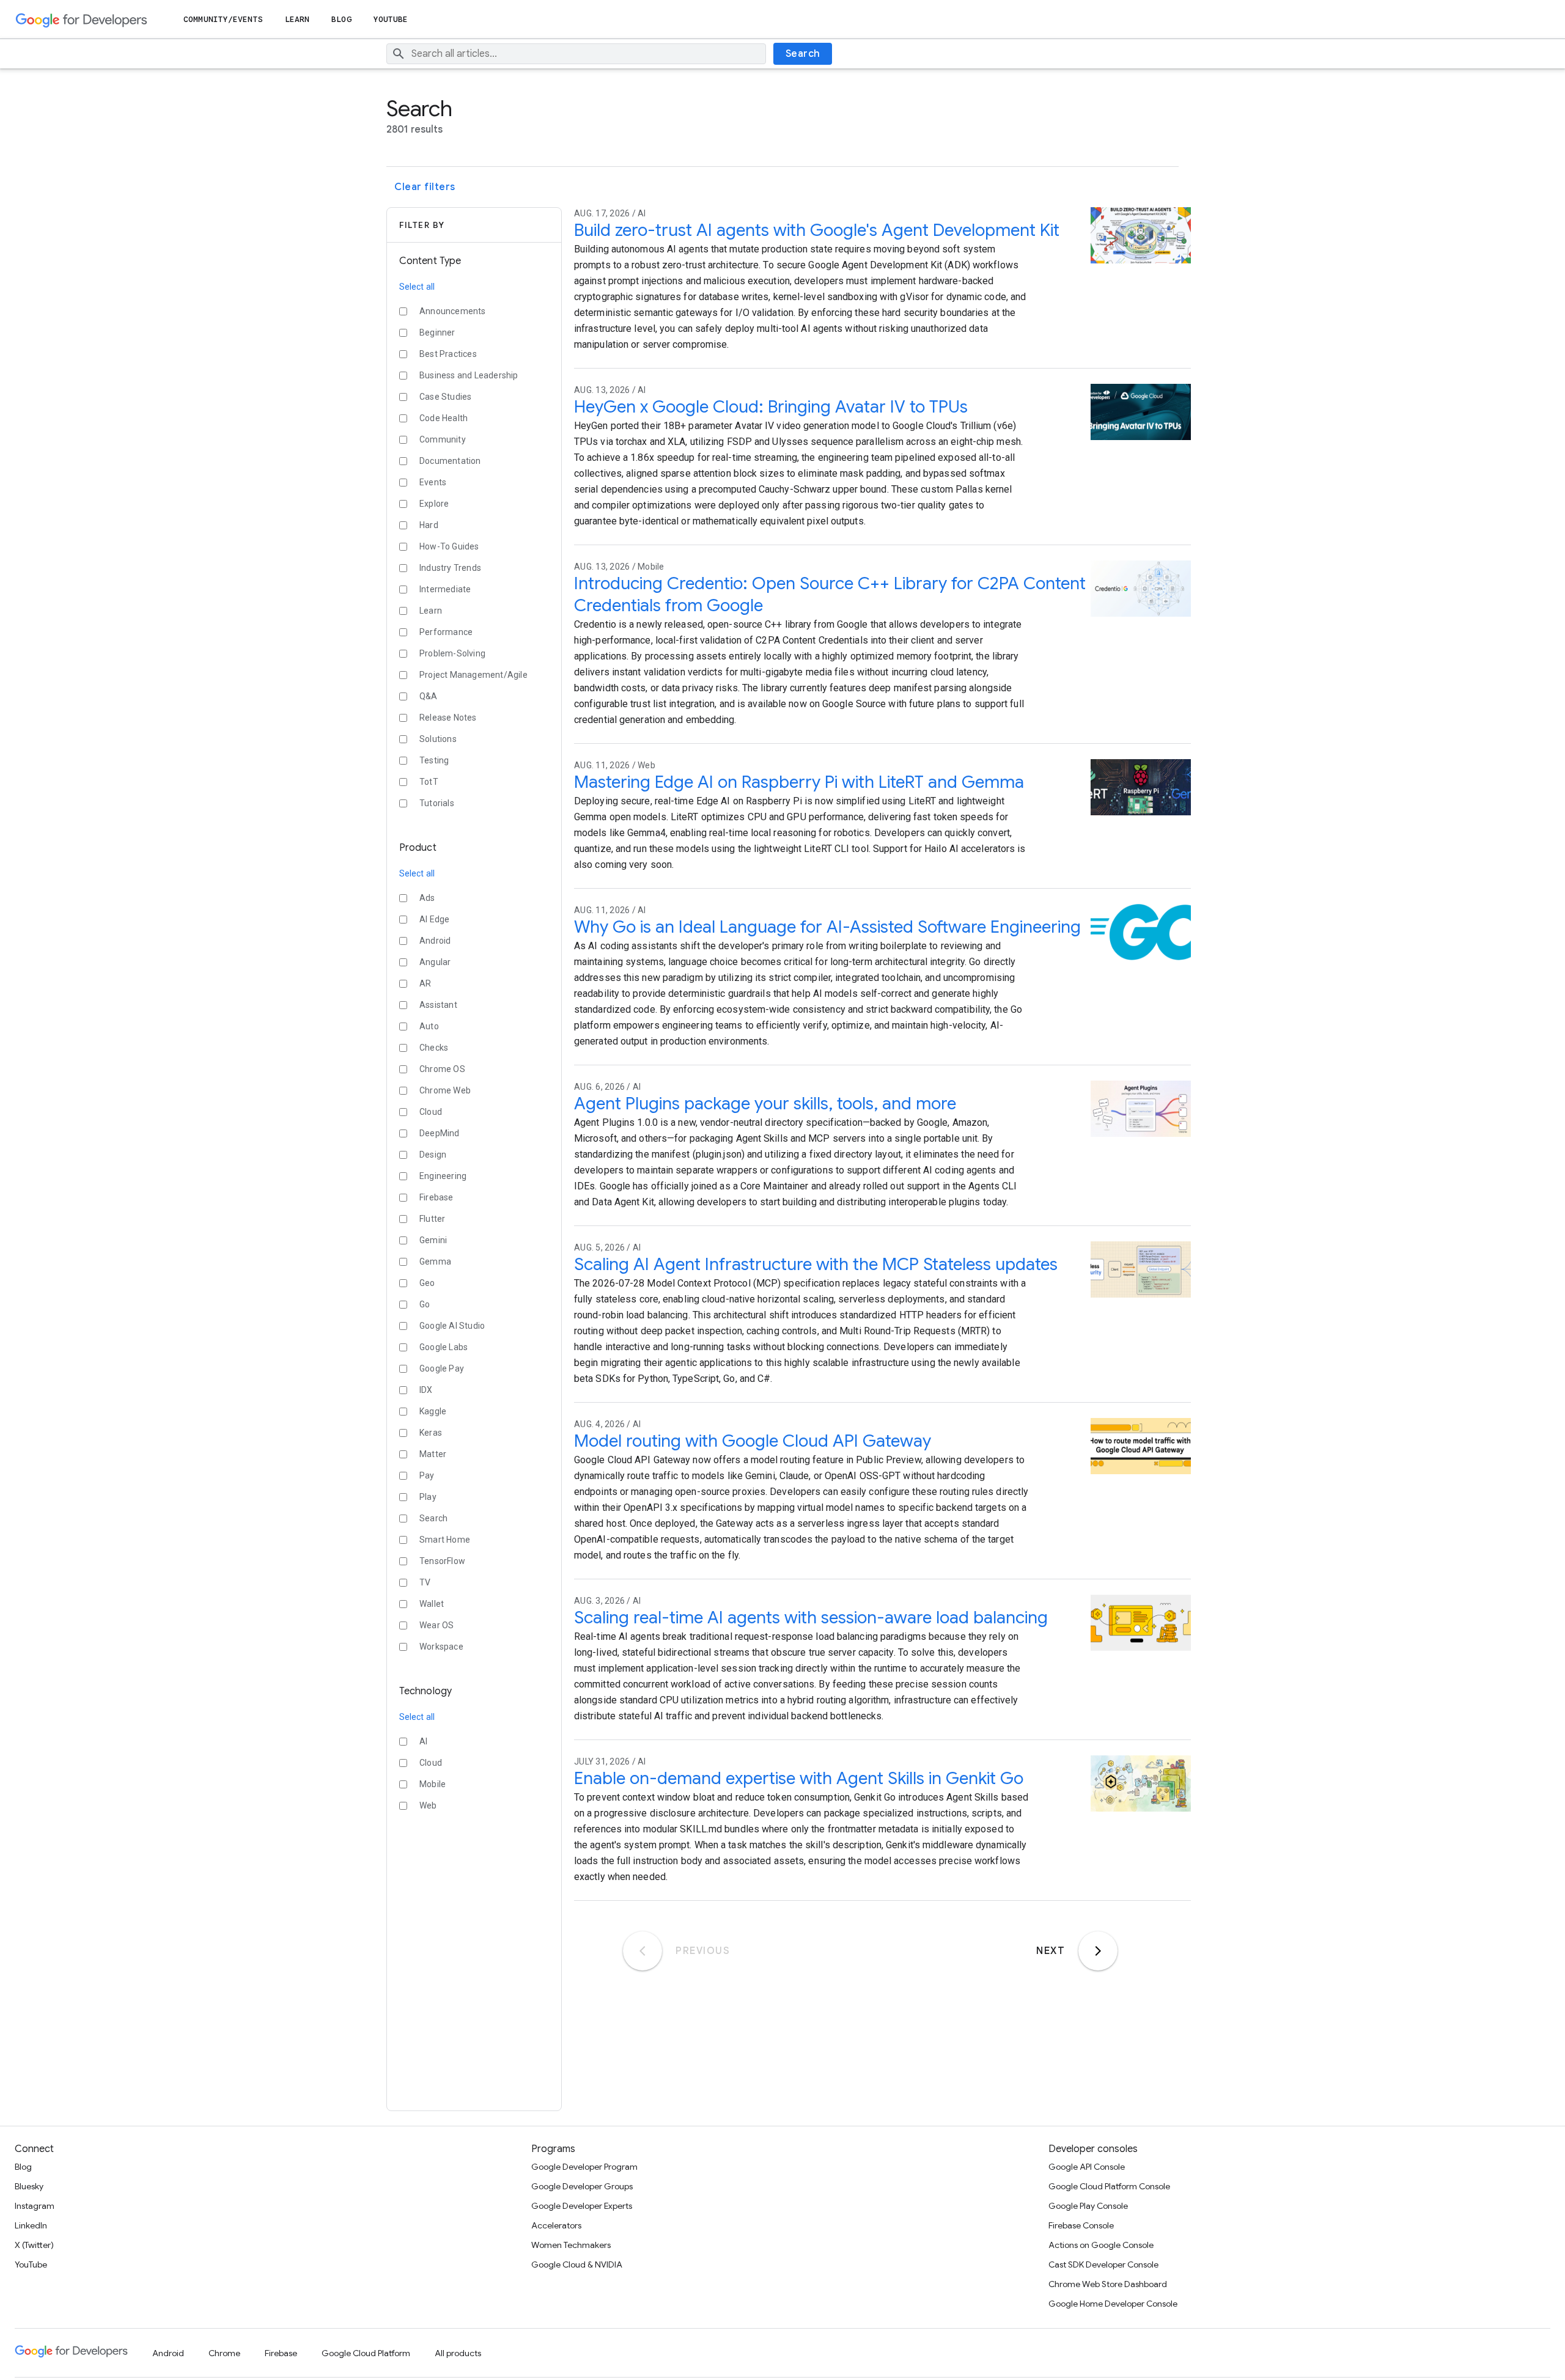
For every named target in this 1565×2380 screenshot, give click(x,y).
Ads (427, 898)
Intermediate (445, 589)
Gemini (433, 1240)
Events (433, 482)
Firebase (436, 1197)
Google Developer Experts (582, 2206)
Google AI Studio (452, 1326)
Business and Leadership (469, 375)
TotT (429, 782)
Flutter (432, 1219)
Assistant (438, 1005)
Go (425, 1304)
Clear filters (425, 187)
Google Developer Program (584, 2167)
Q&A (429, 696)
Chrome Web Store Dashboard (1108, 2284)
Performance (446, 632)
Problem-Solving (452, 653)
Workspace (441, 1647)
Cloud (431, 1112)
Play (428, 1497)
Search (803, 54)
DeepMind (440, 1133)
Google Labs (444, 1347)
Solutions (438, 739)
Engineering (443, 1176)
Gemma (435, 1262)
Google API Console (1087, 2167)
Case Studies (445, 397)
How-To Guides (449, 546)
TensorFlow (442, 1561)
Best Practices (448, 354)
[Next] (1098, 1951)
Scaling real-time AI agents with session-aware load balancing (811, 1618)
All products (458, 2353)
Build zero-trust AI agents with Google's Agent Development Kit (817, 230)
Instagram (35, 2206)
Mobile (433, 1784)
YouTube (391, 19)
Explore (434, 504)
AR (425, 983)
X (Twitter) (34, 2245)
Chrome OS (442, 1069)
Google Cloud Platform (366, 2353)
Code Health (444, 418)
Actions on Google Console (1101, 2245)
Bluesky (29, 2186)
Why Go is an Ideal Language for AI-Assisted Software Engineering (827, 927)
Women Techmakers (571, 2245)
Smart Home (445, 1540)
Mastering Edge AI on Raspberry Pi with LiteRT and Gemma (799, 782)
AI (423, 1741)
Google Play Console (1088, 2206)
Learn (297, 19)
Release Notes (448, 718)
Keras (431, 1433)
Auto (429, 1026)
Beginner (437, 332)
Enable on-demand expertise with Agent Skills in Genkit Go (799, 1778)
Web (428, 1805)
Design (433, 1155)
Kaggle (433, 1411)
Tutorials (437, 803)
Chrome (224, 2353)
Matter (433, 1454)
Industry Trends (450, 568)
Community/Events (223, 19)
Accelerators (556, 2225)
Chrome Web (445, 1090)
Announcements (453, 311)
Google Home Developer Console (1113, 2304)
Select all (417, 287)
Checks (434, 1048)
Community (443, 439)
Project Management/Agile (473, 675)
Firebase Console (1081, 2225)
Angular (435, 962)
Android (435, 941)
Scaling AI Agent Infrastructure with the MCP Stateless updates (816, 1264)
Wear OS (436, 1625)
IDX (426, 1390)
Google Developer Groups (582, 2186)
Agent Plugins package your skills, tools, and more (765, 1104)
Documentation (450, 461)
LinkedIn (31, 2225)
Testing (434, 760)
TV (425, 1582)
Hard (429, 525)
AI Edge (434, 919)
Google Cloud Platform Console (1109, 2186)
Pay (427, 1475)
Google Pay (442, 1368)
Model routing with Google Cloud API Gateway (753, 1441)
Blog (341, 19)
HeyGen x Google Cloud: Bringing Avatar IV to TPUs (771, 407)
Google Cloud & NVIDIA (577, 2264)
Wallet (432, 1604)
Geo (427, 1283)
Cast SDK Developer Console (1103, 2264)
